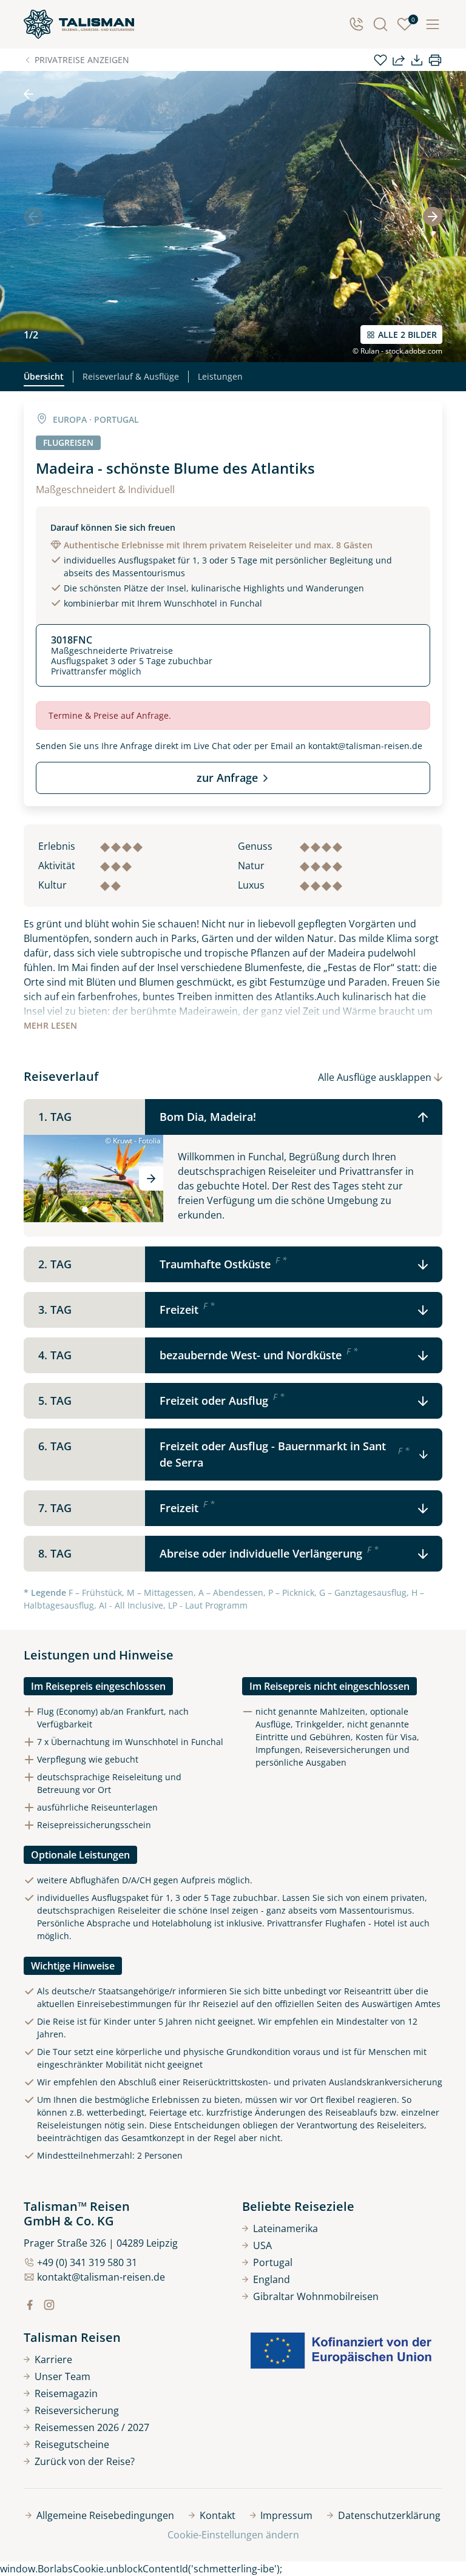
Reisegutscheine (72, 2444)
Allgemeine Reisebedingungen (105, 2515)
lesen (50, 1025)
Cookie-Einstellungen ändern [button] (233, 2535)
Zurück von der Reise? (85, 2461)
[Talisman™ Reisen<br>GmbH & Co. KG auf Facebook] (30, 2305)
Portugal (273, 2262)
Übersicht (44, 376)
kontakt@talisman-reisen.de (365, 746)
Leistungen (220, 376)
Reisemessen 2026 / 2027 (92, 2427)
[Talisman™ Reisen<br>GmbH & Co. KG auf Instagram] (49, 2305)
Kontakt (218, 2515)
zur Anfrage (227, 778)
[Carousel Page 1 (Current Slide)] (85, 1209)
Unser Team (62, 2376)
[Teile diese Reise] (399, 60)
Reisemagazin (66, 2393)
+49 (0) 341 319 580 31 (87, 2262)
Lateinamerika (285, 2228)
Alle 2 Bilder (407, 335)
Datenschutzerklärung (389, 2515)
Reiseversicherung (77, 2410)
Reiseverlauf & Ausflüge (131, 376)
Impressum (286, 2515)
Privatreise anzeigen (82, 60)
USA (262, 2245)
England (272, 2279)
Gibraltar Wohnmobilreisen (316, 2296)
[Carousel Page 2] (93, 1209)
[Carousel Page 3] (102, 1209)
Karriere (53, 2359)
